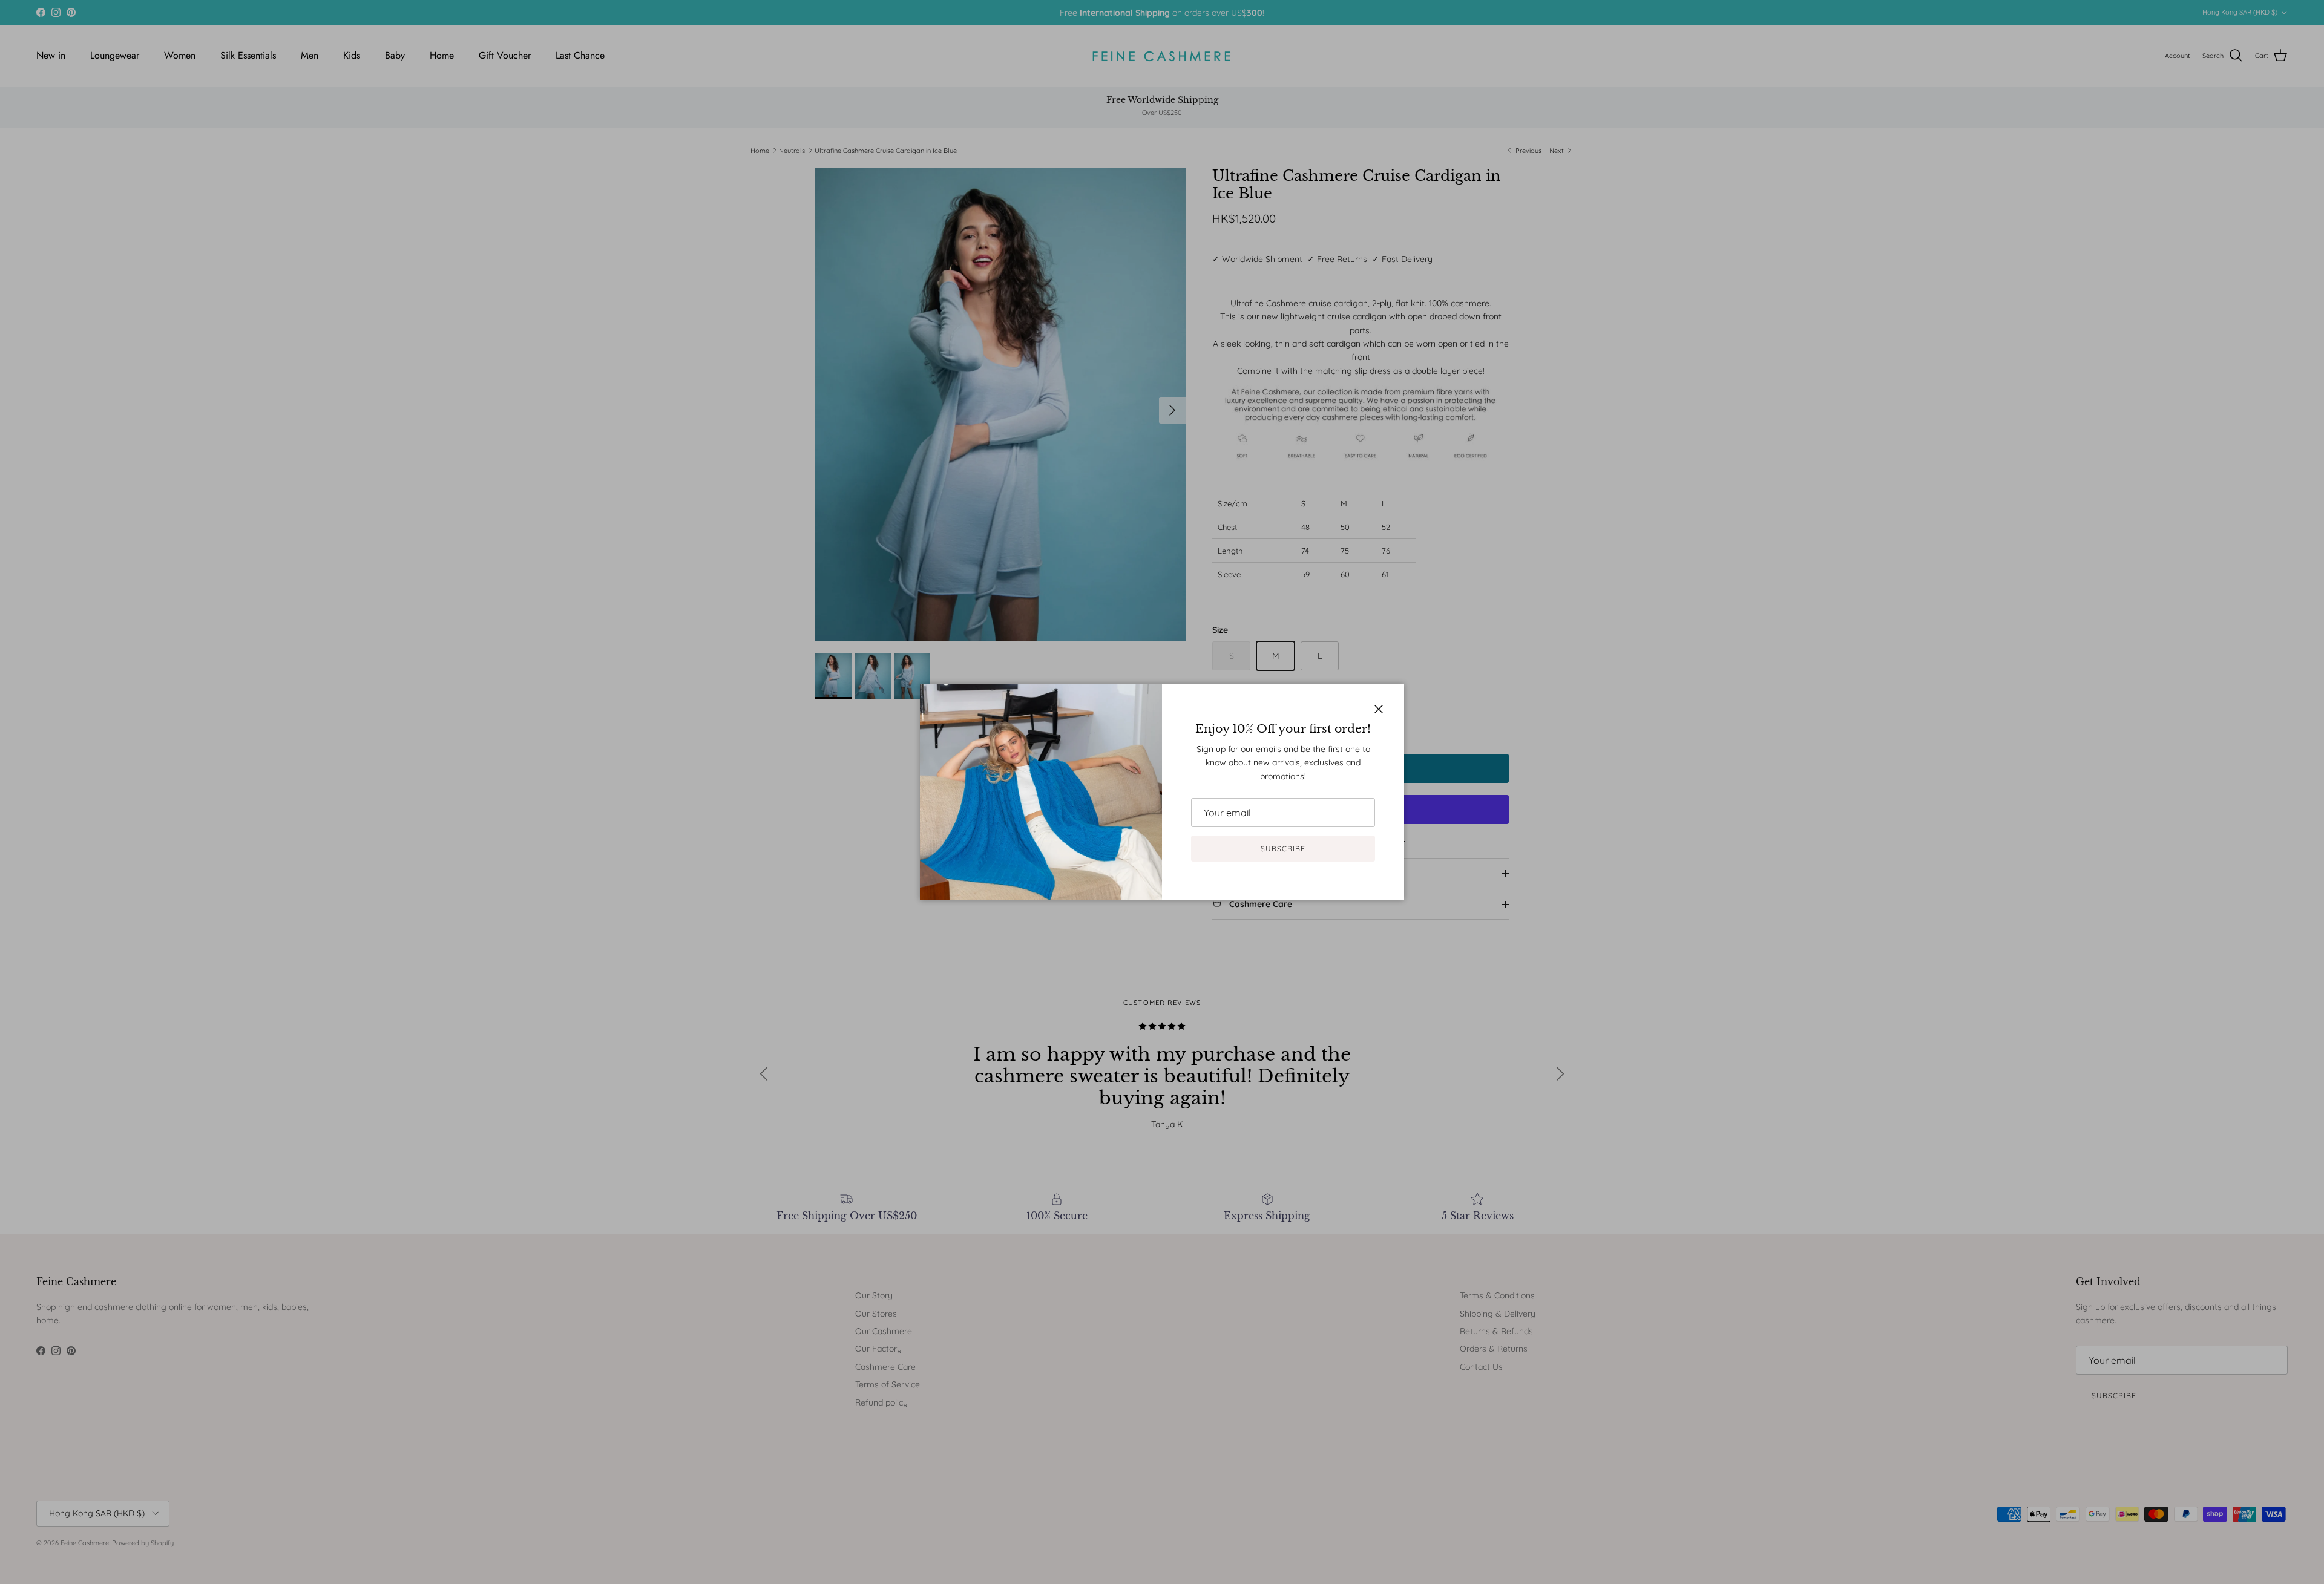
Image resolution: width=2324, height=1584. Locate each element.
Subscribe (1283, 849)
